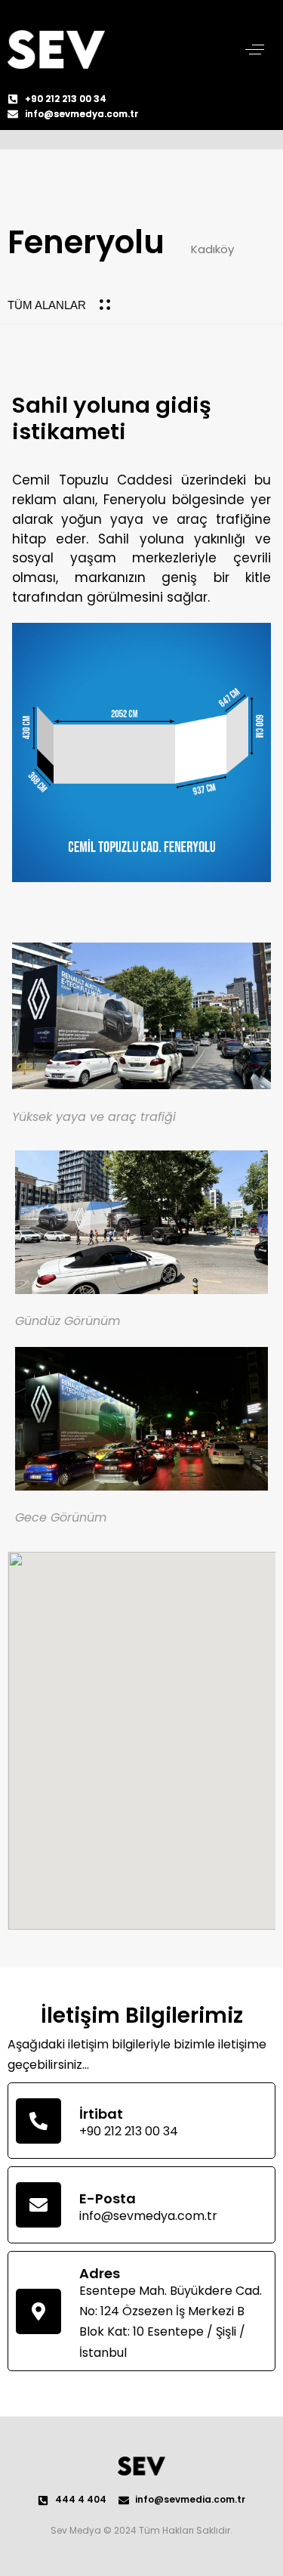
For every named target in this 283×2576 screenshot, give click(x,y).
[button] (255, 50)
